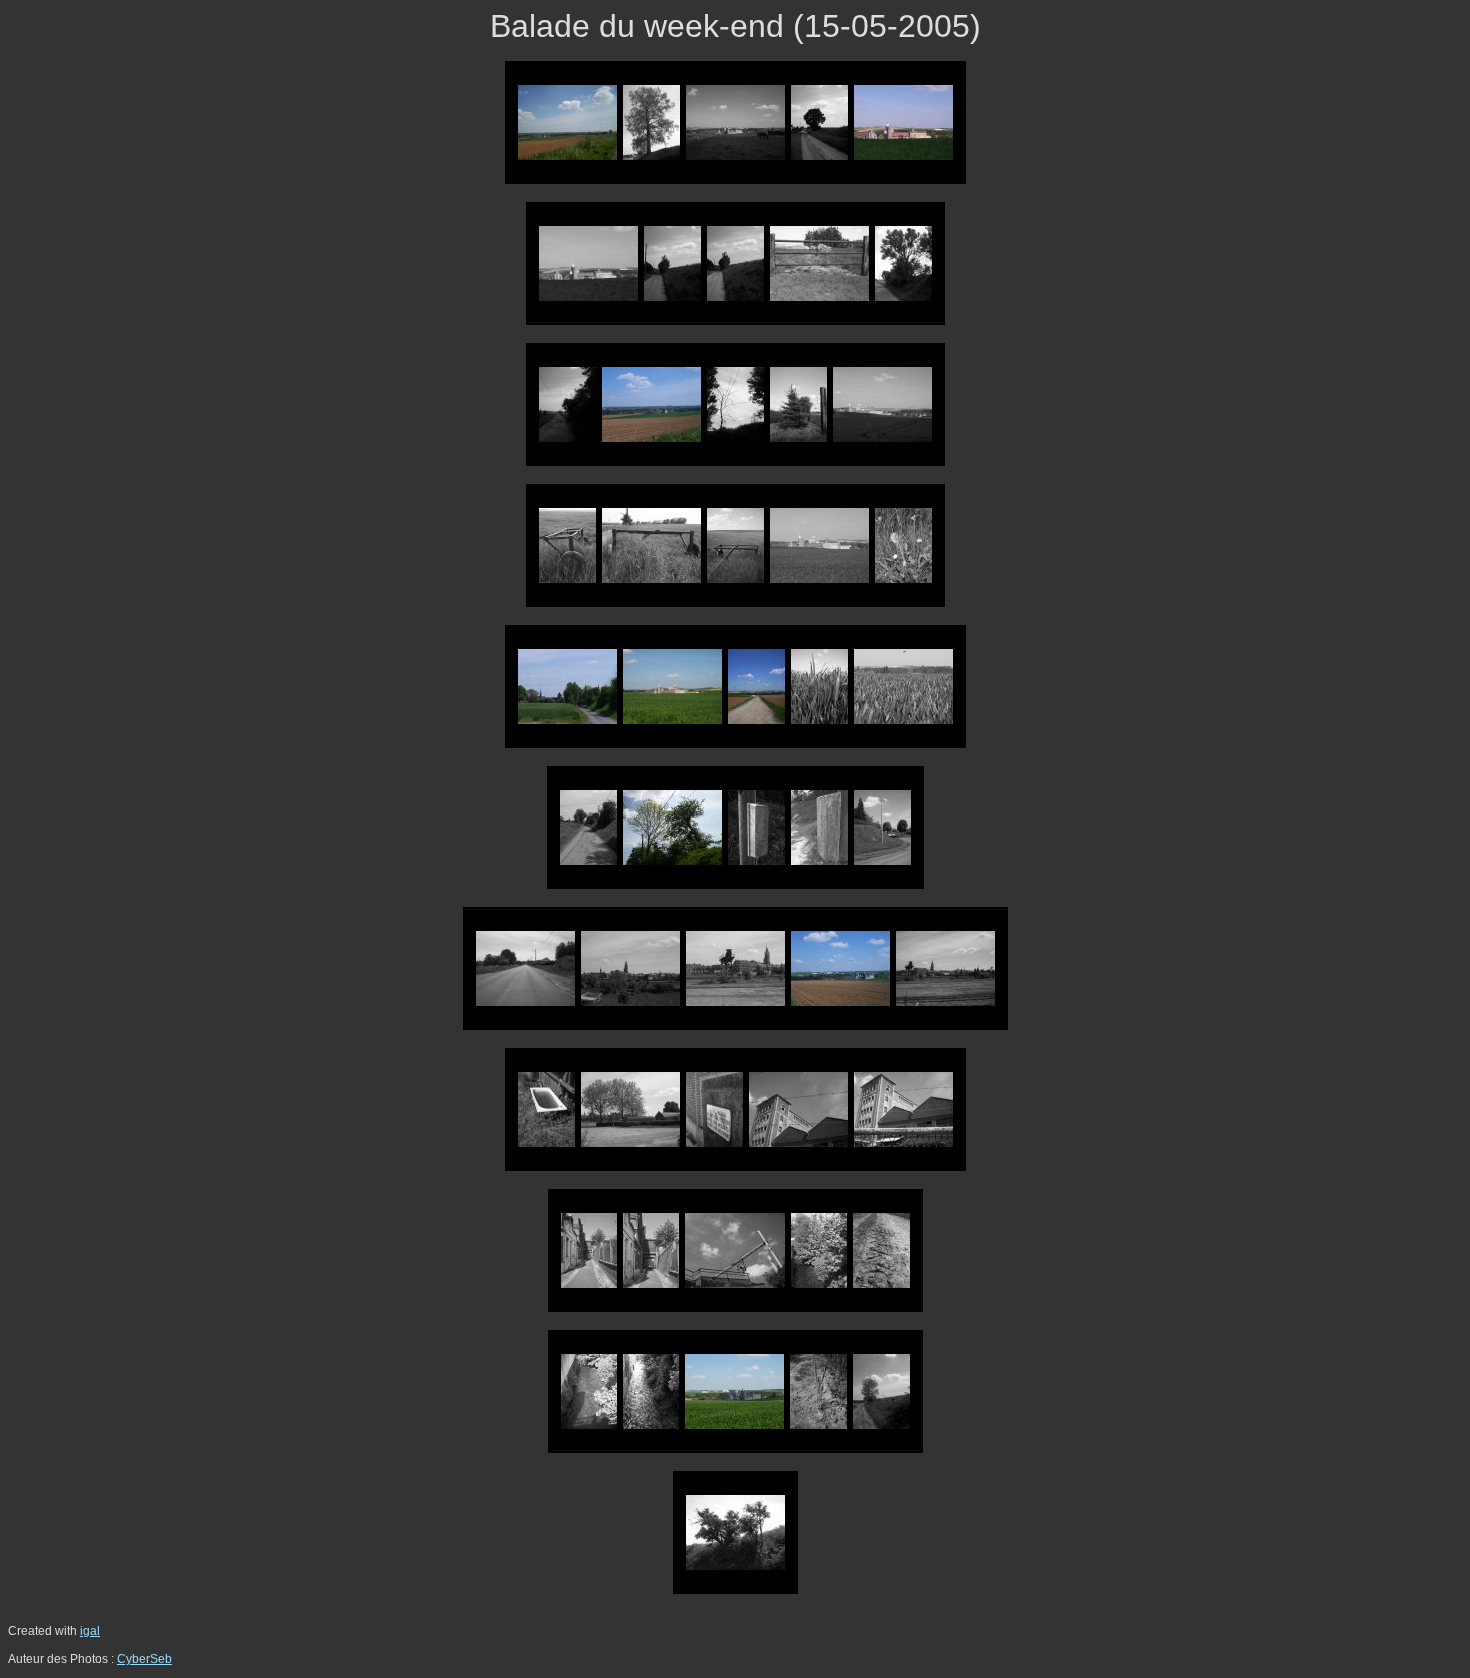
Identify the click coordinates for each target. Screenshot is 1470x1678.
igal (90, 1631)
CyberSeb (144, 1659)
